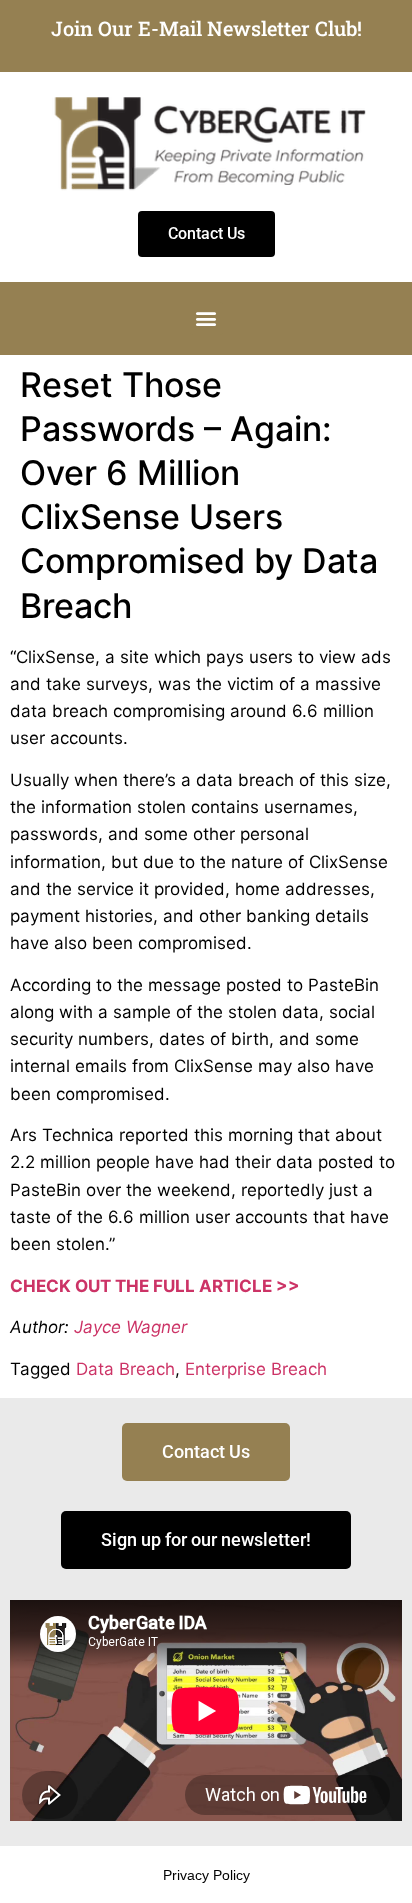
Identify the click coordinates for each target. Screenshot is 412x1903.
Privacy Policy (206, 1875)
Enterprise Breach (256, 1369)
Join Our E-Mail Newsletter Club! (206, 28)
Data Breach (125, 1369)
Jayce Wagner (130, 1327)
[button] (206, 318)
